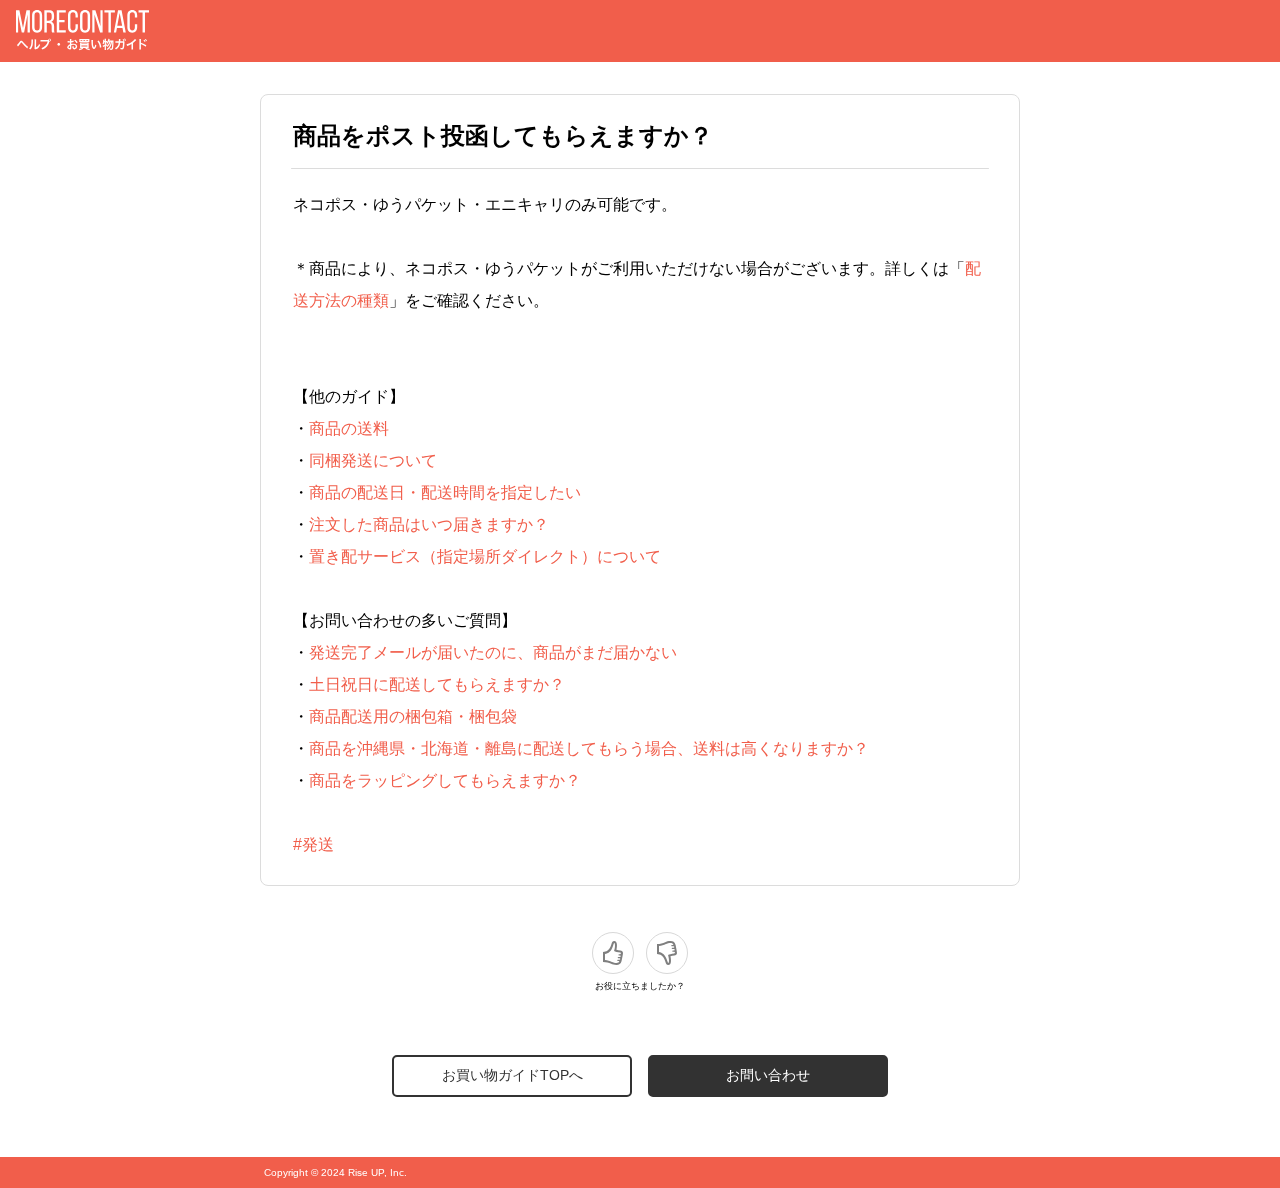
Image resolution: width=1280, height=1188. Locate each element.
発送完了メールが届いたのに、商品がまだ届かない (493, 652)
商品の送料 (349, 428)
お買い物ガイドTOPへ (512, 1075)
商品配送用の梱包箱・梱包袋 (413, 716)
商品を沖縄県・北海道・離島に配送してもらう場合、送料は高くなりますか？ (589, 748)
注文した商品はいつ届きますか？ (429, 524)
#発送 (313, 844)
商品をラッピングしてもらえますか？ (445, 780)
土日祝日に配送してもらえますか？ (437, 684)
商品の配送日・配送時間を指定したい (445, 492)
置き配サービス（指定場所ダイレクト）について (485, 556)
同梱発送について (373, 460)
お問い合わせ (768, 1075)
